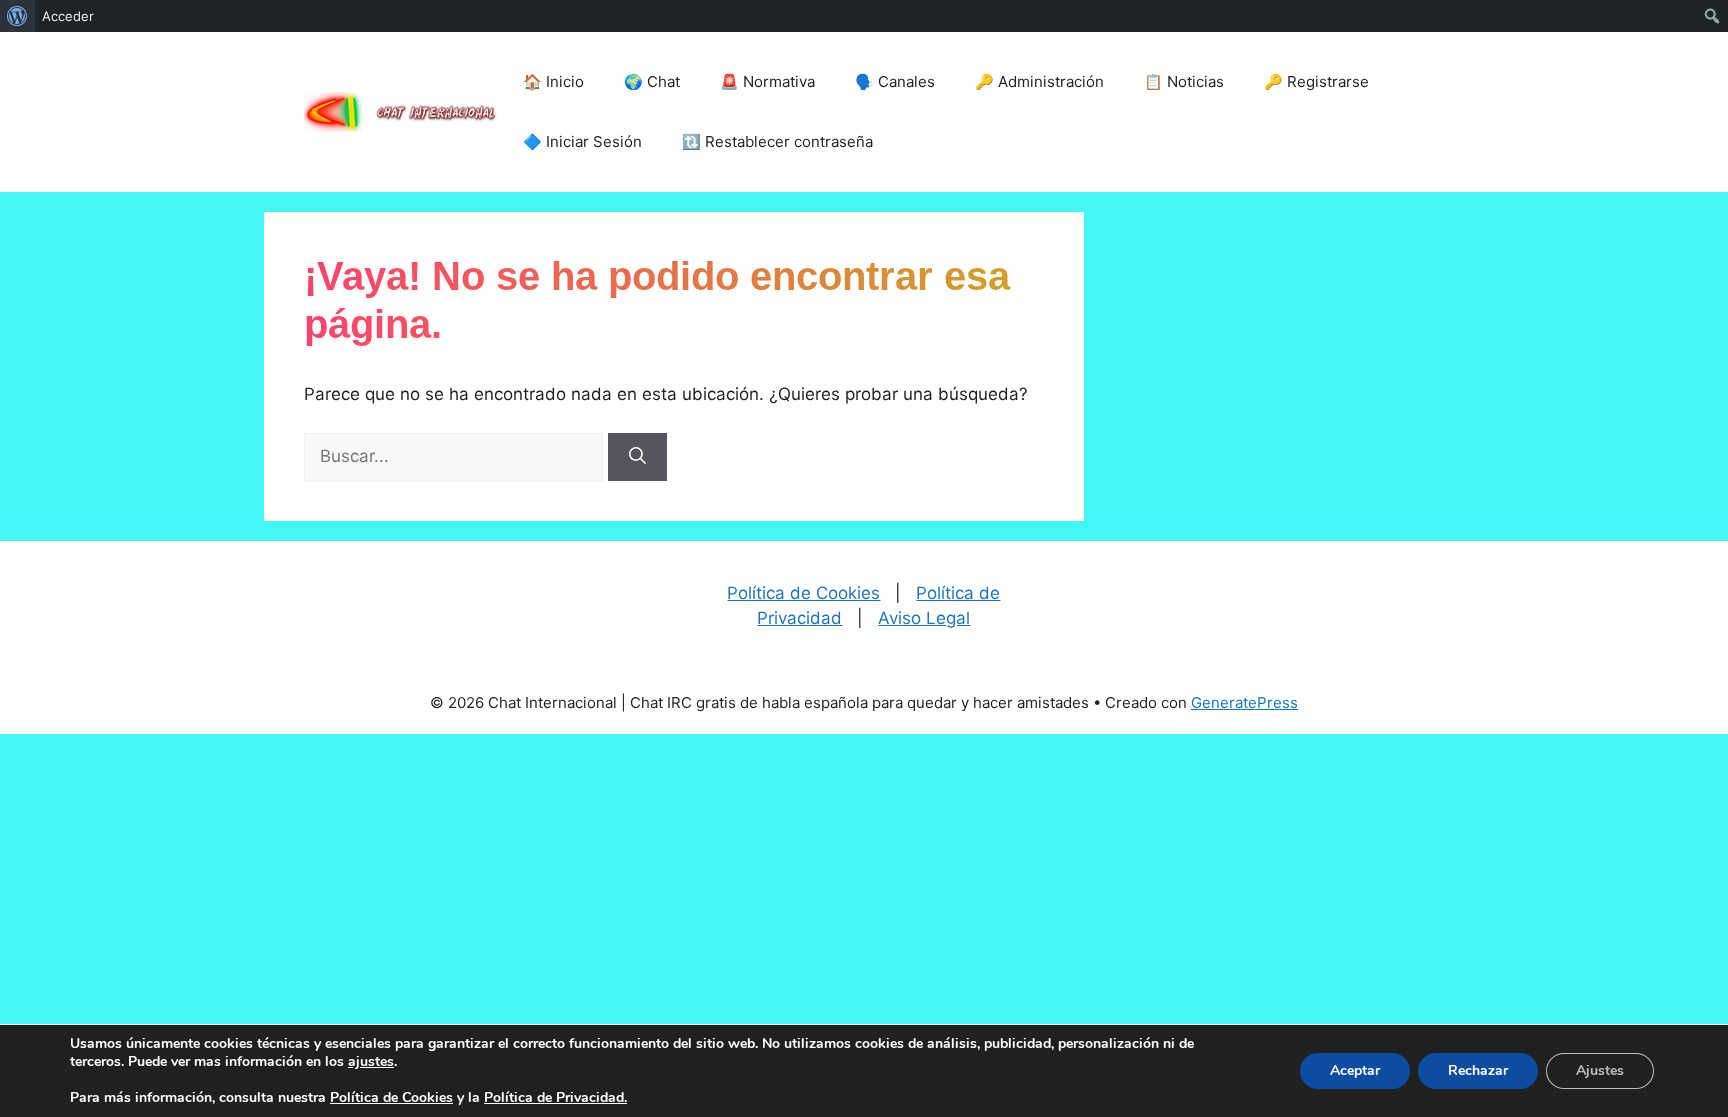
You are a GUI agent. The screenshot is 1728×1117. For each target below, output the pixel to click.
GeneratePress (1244, 702)
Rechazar (1478, 1070)
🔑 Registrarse (1316, 81)
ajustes (371, 1062)
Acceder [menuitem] (68, 16)
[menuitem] (17, 16)
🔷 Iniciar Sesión (582, 141)
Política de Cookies (803, 593)
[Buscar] (637, 457)
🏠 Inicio (553, 81)
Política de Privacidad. (555, 1097)
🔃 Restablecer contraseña (777, 141)
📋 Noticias (1184, 81)
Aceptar (1355, 1070)
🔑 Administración (1039, 81)
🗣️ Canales (895, 81)
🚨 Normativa (767, 81)
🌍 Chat (652, 81)
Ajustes (1600, 1070)
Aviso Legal (924, 618)
